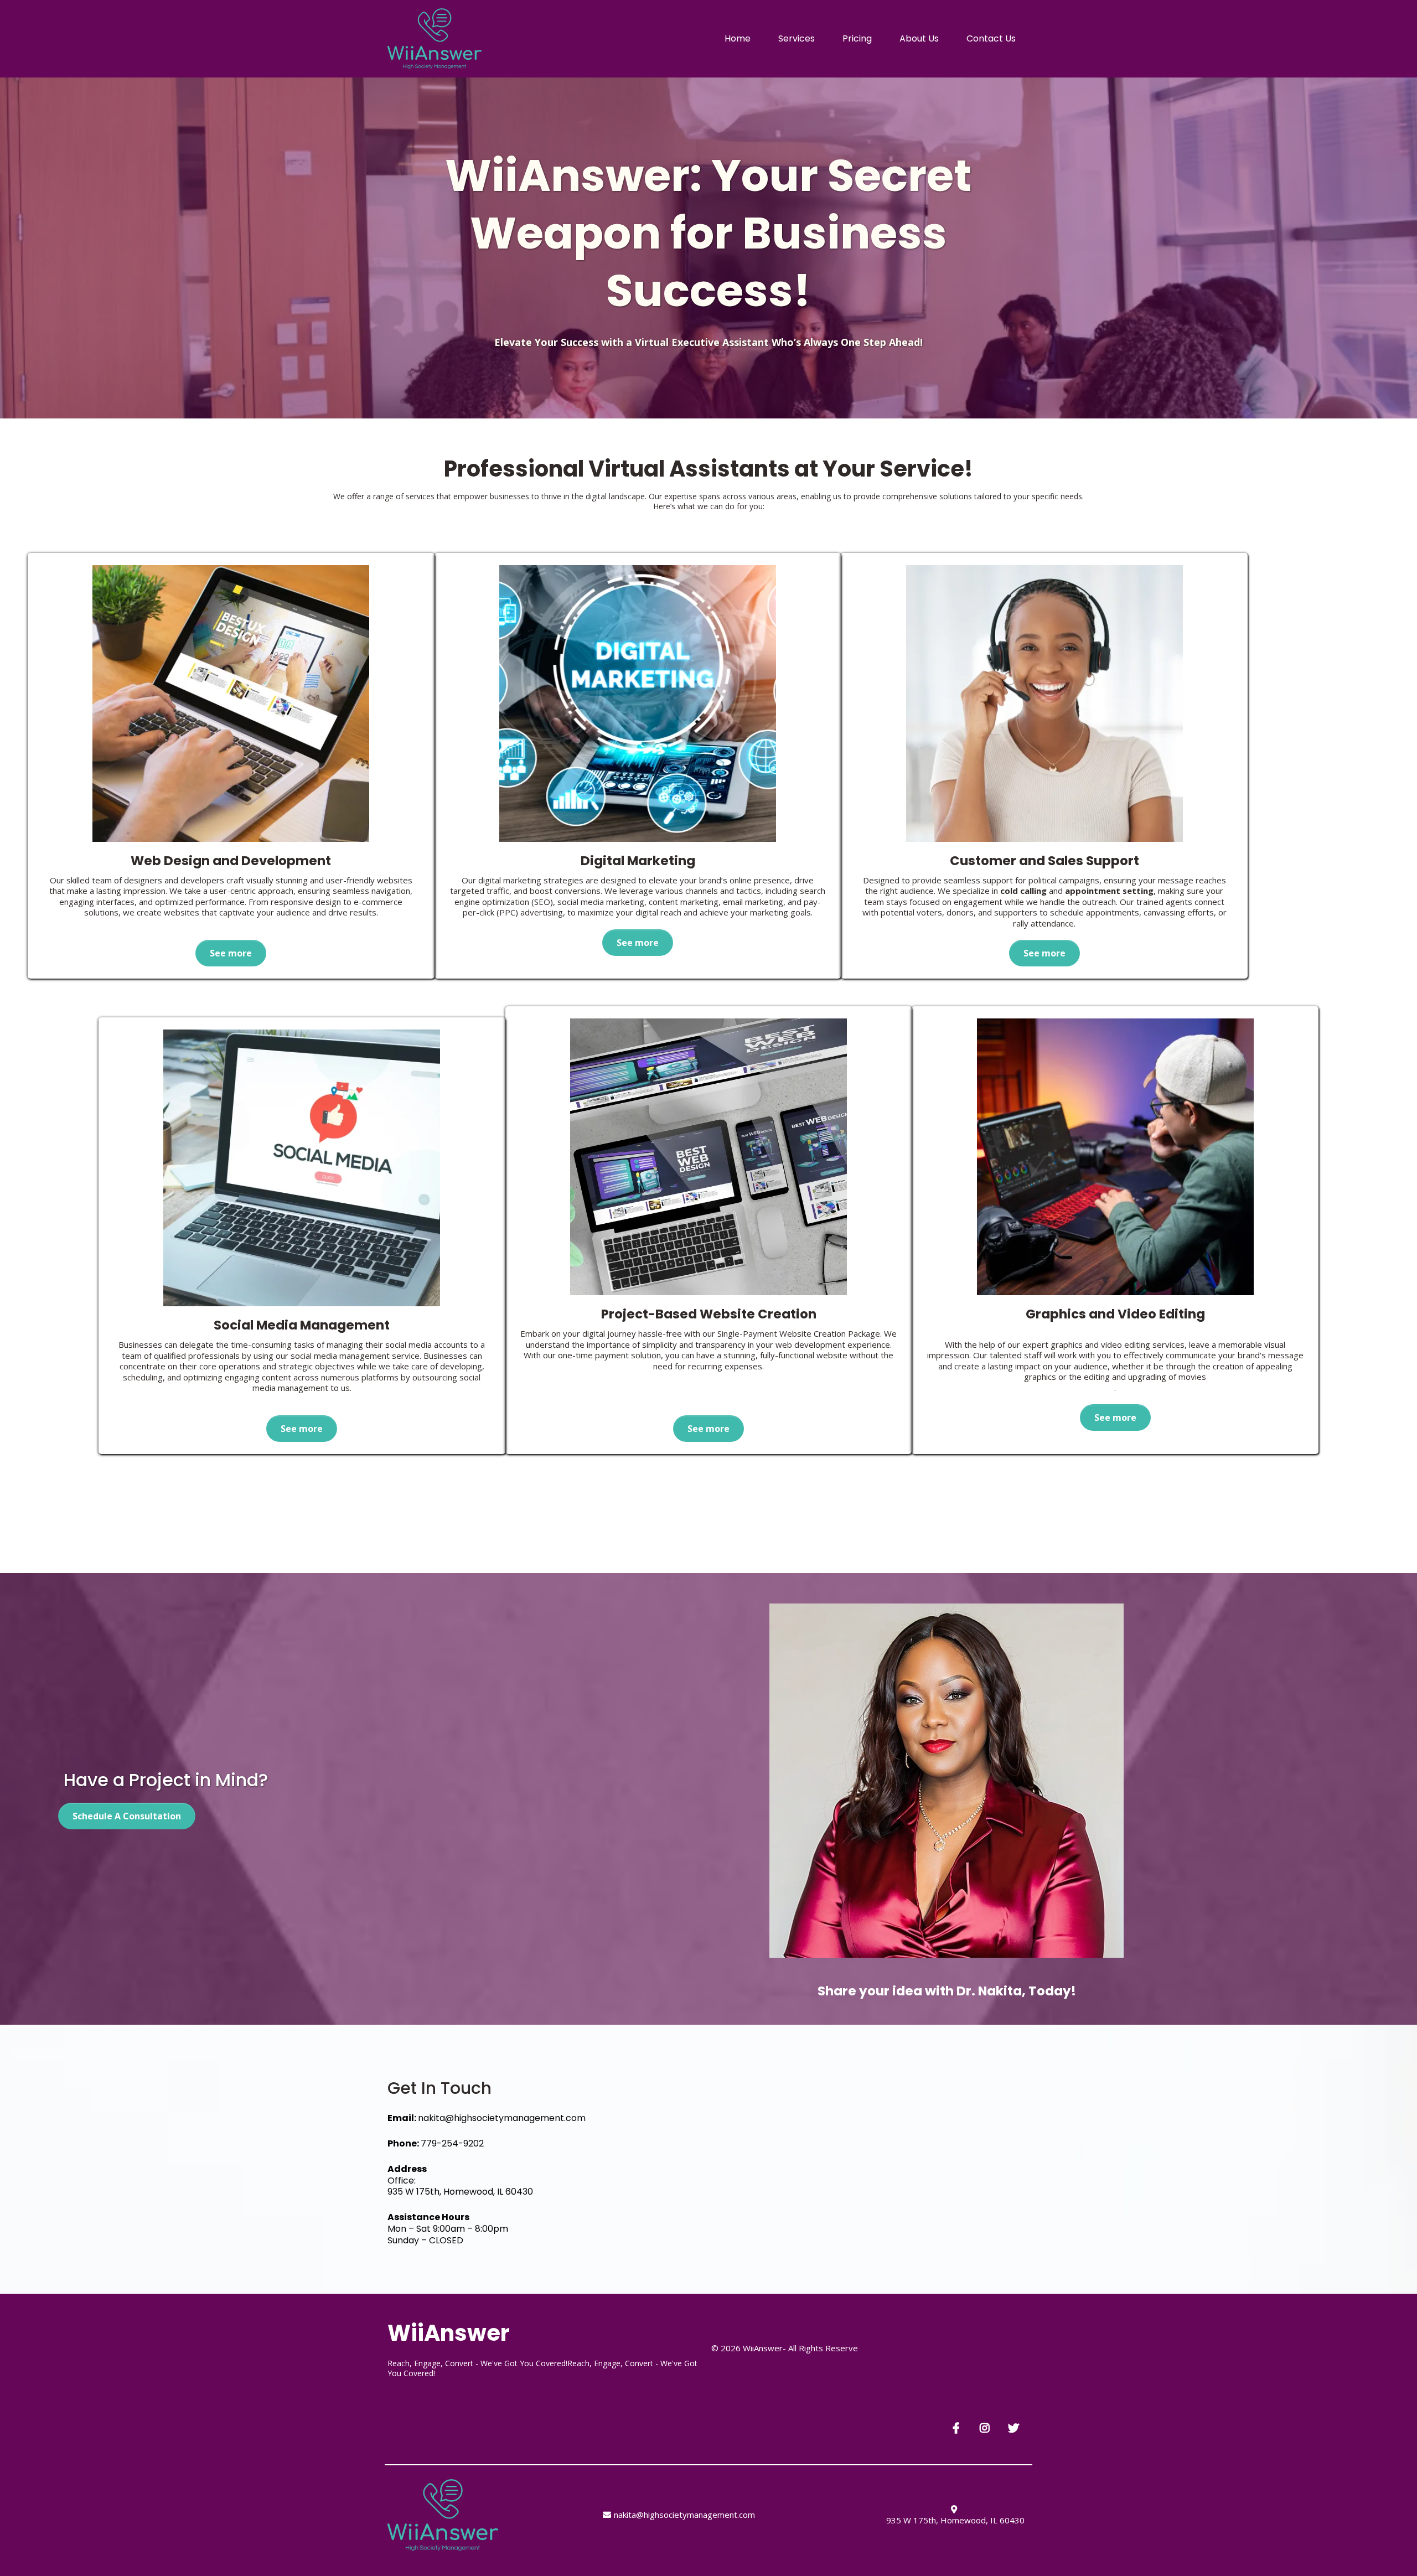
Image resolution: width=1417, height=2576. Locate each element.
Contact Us (991, 38)
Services (797, 38)
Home (738, 38)
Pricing (857, 38)
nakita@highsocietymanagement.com (502, 2118)
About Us (919, 38)
